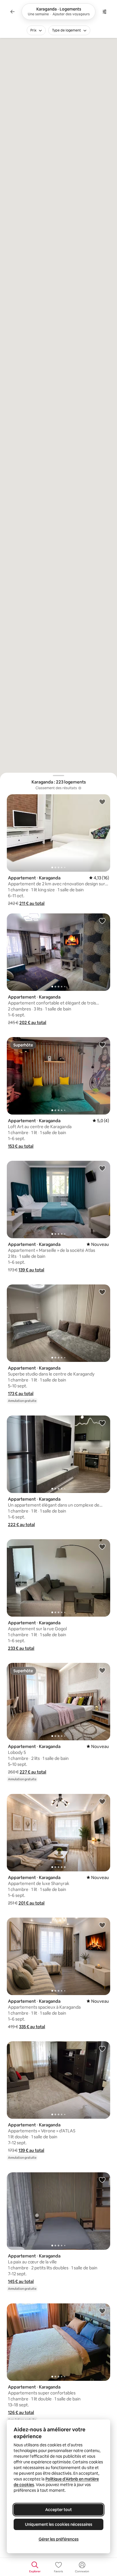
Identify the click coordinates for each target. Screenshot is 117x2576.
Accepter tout (58, 2510)
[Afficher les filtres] (105, 12)
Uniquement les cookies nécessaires (59, 2524)
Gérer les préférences (59, 2539)
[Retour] (12, 12)
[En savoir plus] (80, 788)
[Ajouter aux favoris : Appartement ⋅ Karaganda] (102, 802)
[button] (32, 903)
